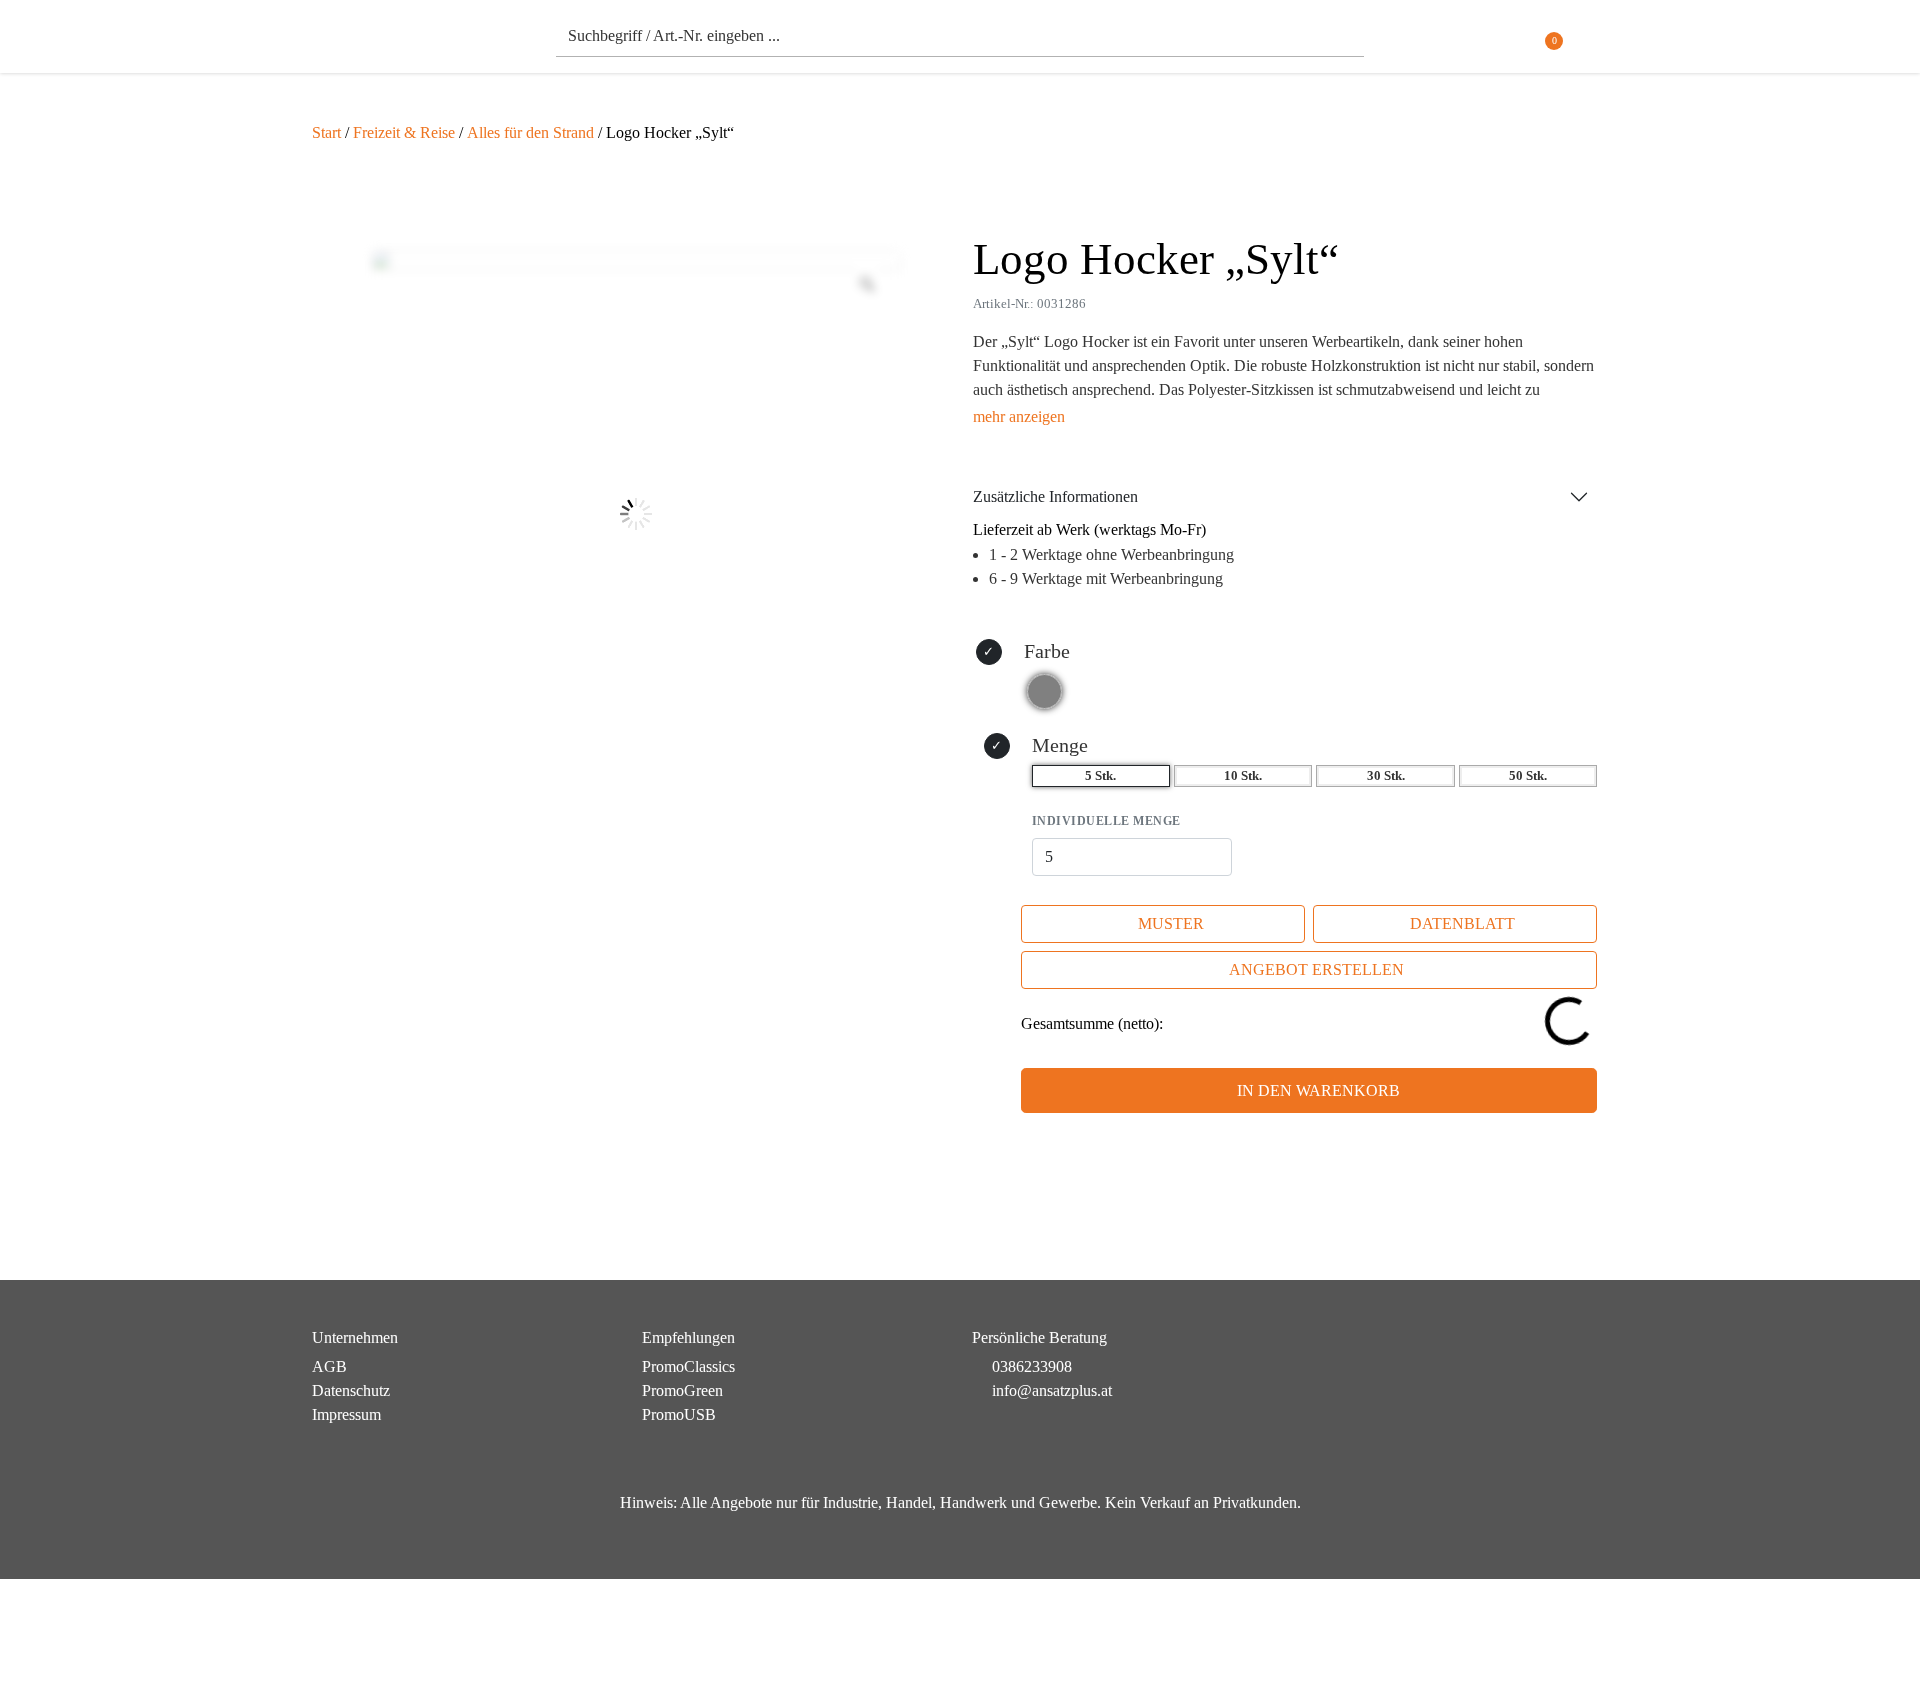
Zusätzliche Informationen (1055, 496)
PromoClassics (688, 1366)
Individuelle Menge (1106, 821)
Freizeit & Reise (404, 132)
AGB (329, 1366)
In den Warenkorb (1318, 1090)
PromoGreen (682, 1390)
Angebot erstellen (1316, 969)
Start (326, 132)
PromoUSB (679, 1414)
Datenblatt (1462, 923)
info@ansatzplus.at (1052, 1390)
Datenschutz (351, 1390)
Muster (1171, 923)
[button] (1595, 41)
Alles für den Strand (530, 132)
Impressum (346, 1414)
